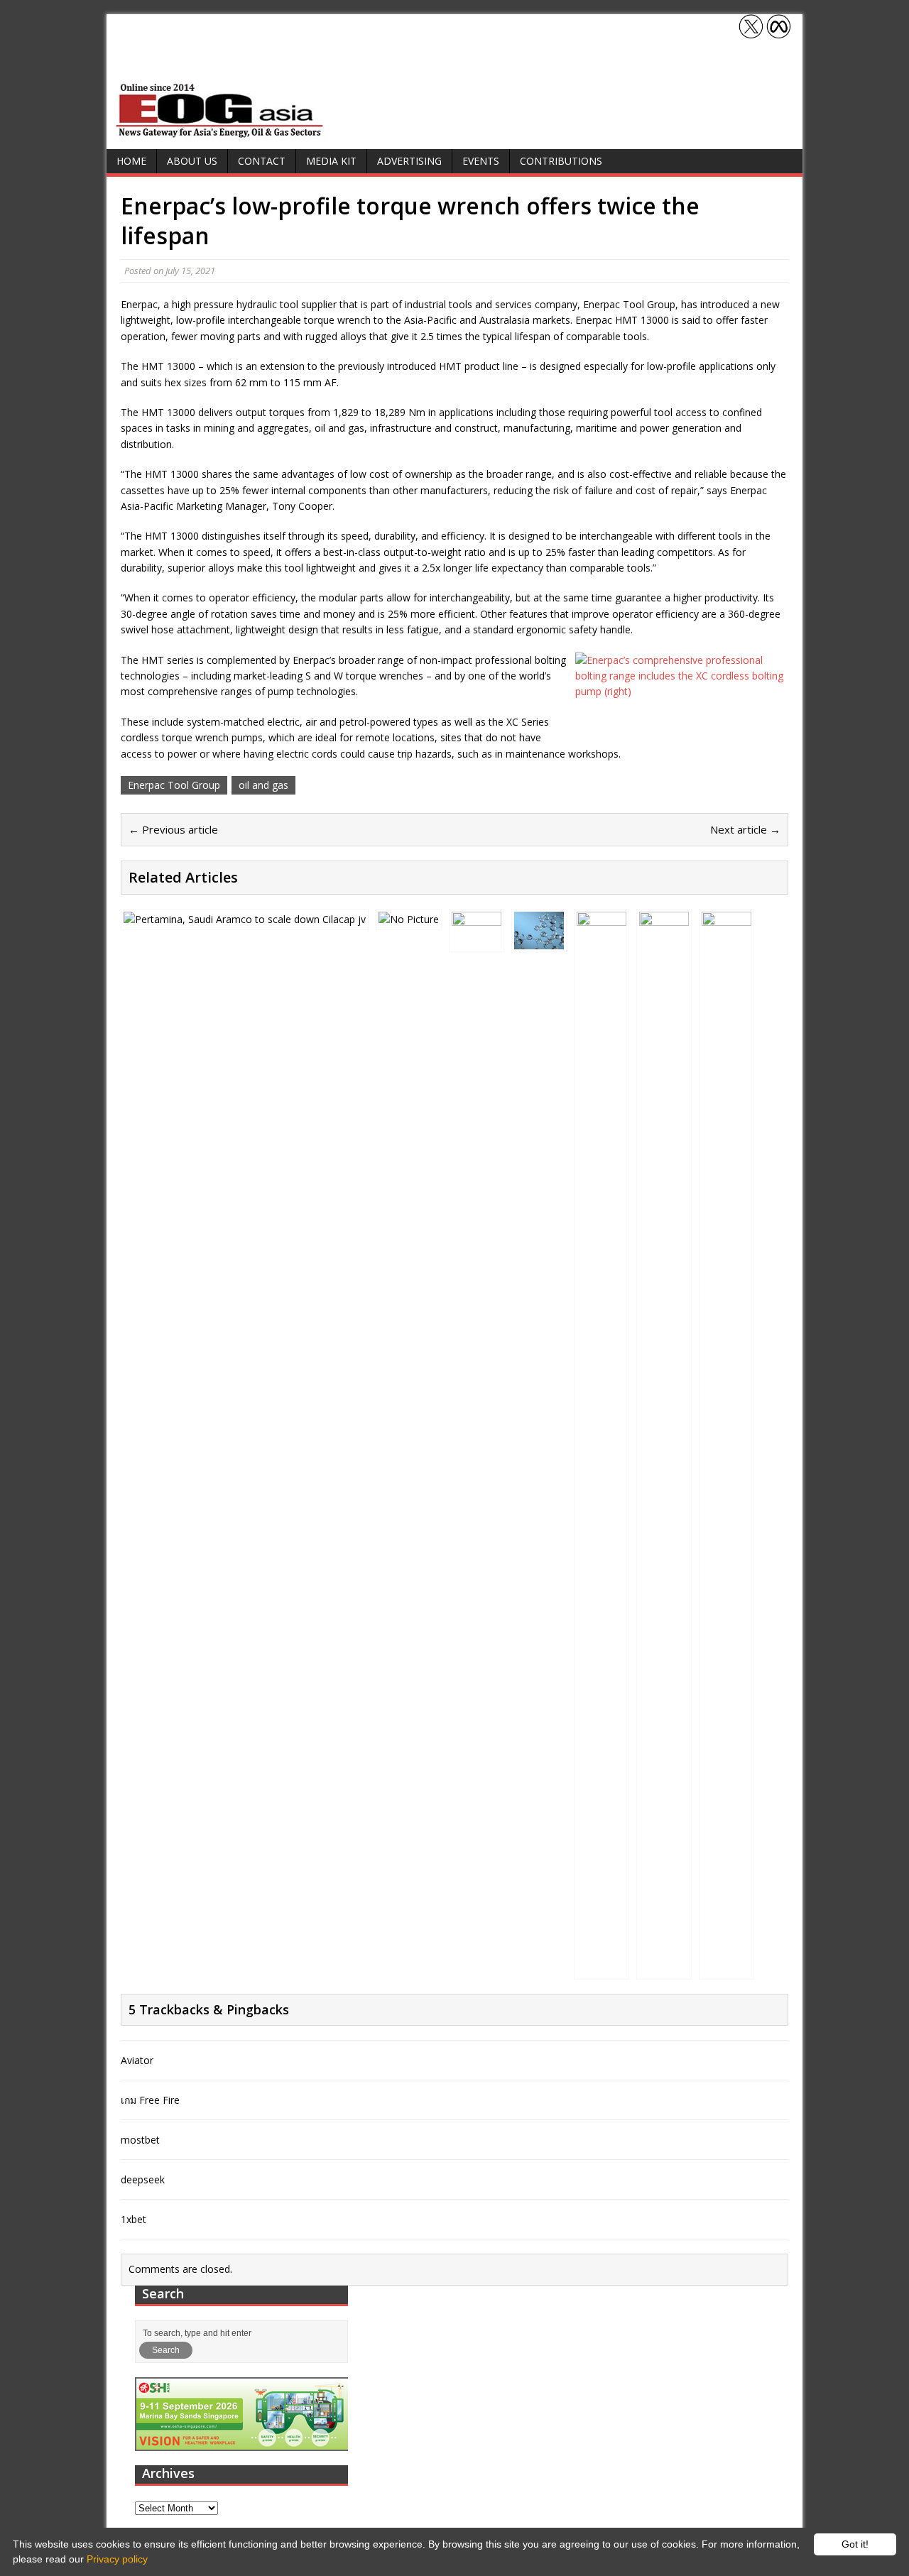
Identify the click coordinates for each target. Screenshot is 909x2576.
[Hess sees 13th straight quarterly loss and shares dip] (477, 940)
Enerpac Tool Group (174, 785)
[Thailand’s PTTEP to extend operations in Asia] (602, 1968)
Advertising (409, 161)
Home (131, 161)
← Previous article (173, 829)
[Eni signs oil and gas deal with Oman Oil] (726, 1968)
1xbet (134, 2219)
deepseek (143, 2179)
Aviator (137, 2060)
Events (481, 161)
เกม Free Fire (150, 2100)
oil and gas (263, 785)
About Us (192, 161)
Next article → (745, 829)
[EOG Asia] (220, 134)
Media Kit (331, 161)
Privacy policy (117, 2559)
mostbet (140, 2140)
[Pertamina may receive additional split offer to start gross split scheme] (245, 919)
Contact (262, 161)
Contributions (561, 161)
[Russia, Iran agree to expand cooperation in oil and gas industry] (664, 1968)
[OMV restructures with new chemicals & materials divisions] (409, 919)
